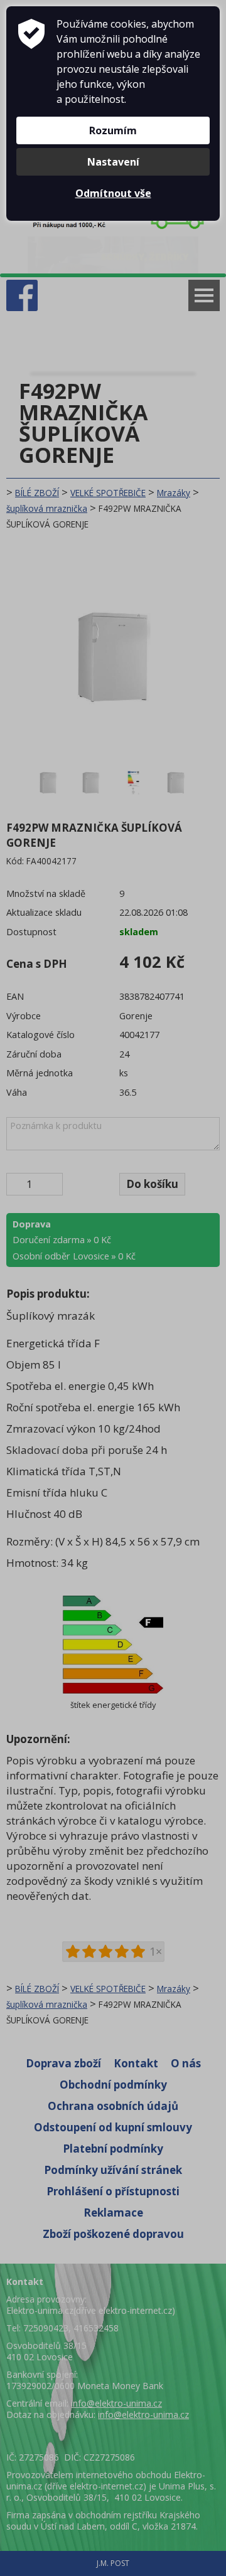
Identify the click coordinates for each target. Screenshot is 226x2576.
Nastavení (113, 162)
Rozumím (113, 130)
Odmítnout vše (113, 193)
